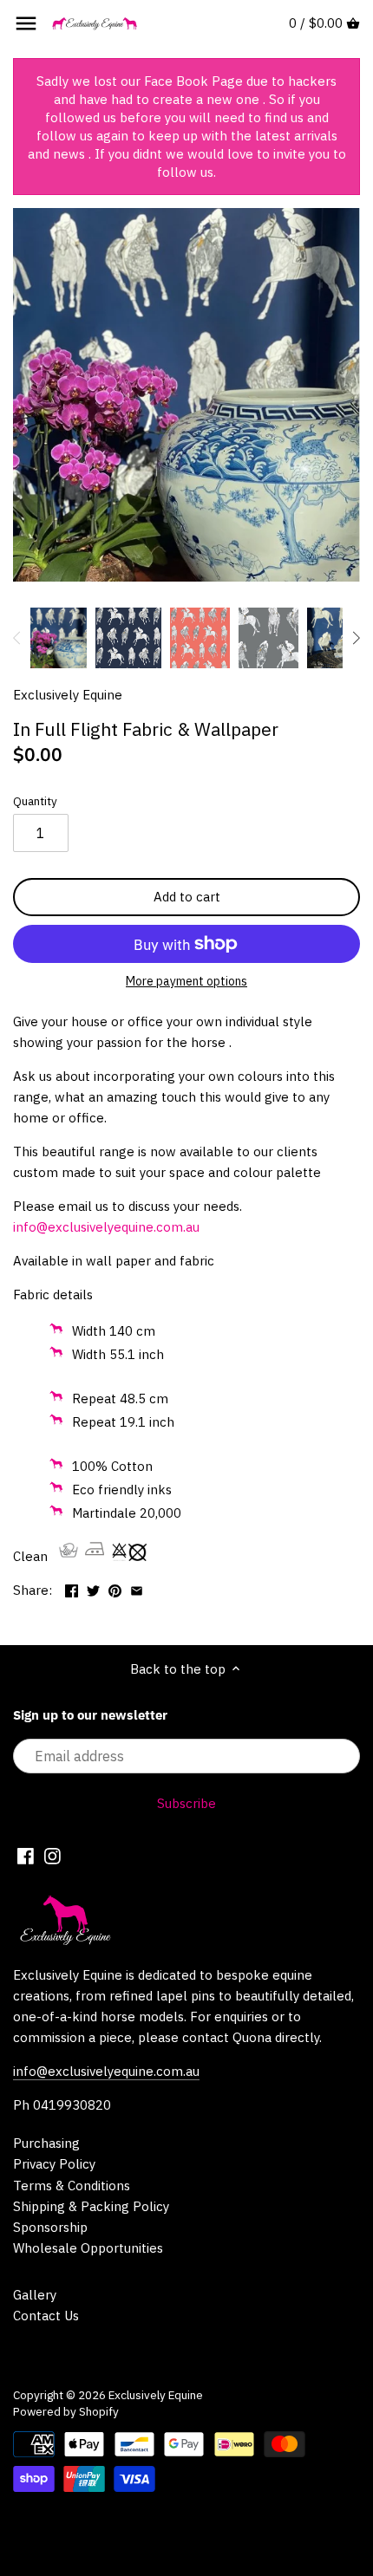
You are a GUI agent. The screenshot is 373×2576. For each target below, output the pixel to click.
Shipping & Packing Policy (91, 2206)
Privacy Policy (54, 2164)
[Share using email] (137, 1588)
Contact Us (46, 2316)
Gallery (35, 2295)
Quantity (35, 801)
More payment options (186, 982)
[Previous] (17, 638)
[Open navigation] (26, 23)
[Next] (356, 638)
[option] (59, 638)
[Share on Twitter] (93, 1588)
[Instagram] (52, 1855)
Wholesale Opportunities (88, 2248)
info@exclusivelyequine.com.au (106, 2071)
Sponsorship (50, 2227)
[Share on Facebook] (72, 1588)
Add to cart (187, 897)
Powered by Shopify (66, 2411)
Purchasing (46, 2143)
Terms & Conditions (72, 2186)
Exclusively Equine (68, 695)
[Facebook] (26, 1855)
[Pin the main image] (115, 1588)
